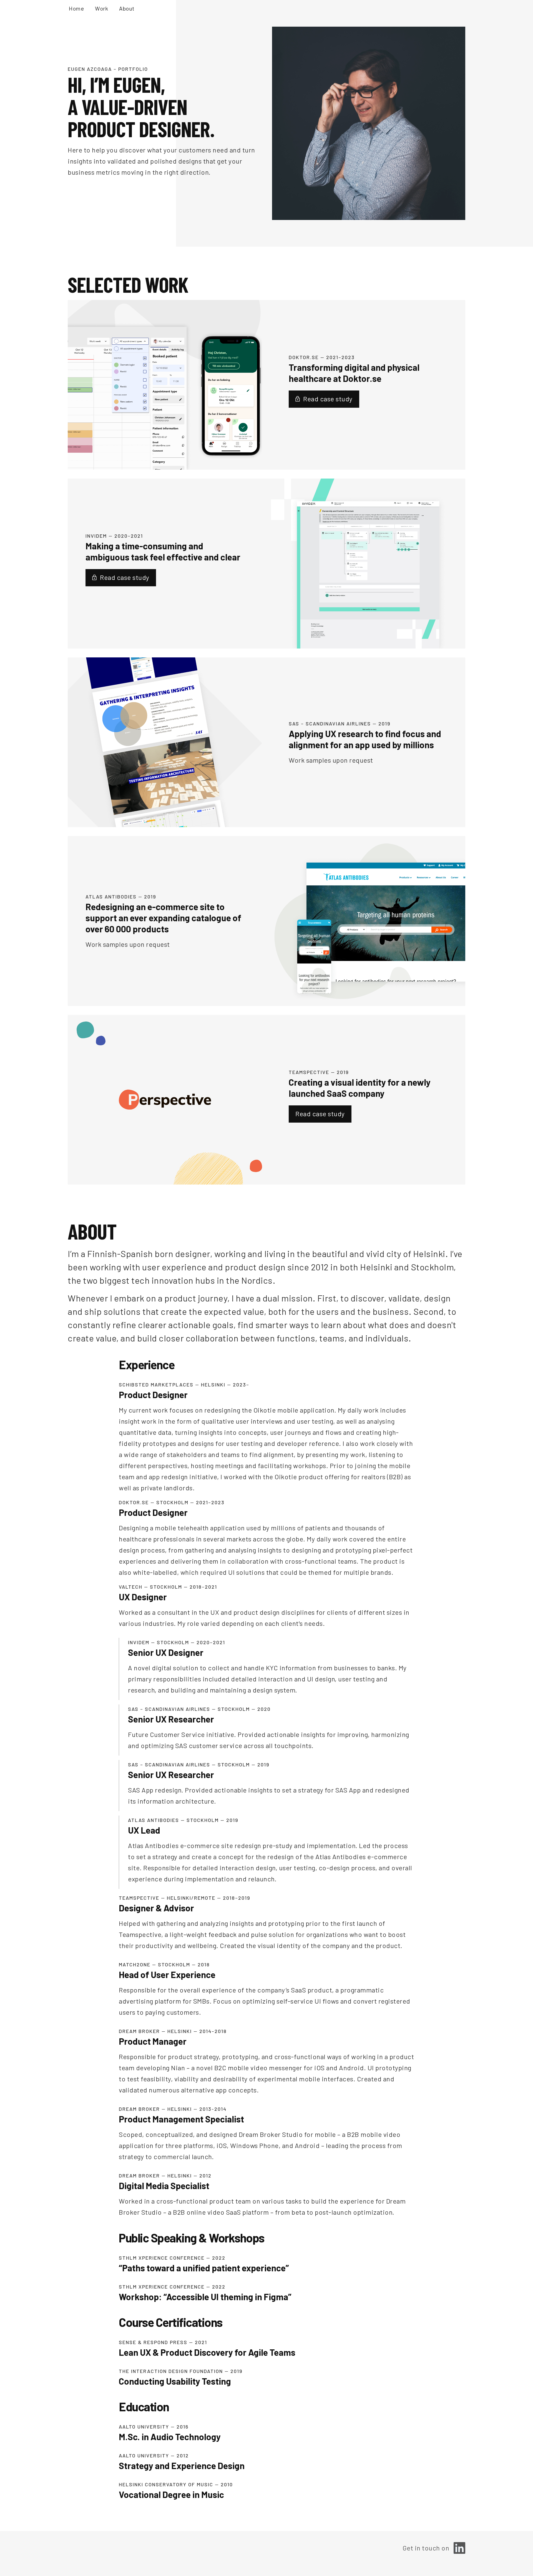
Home (76, 8)
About (127, 8)
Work (101, 8)
